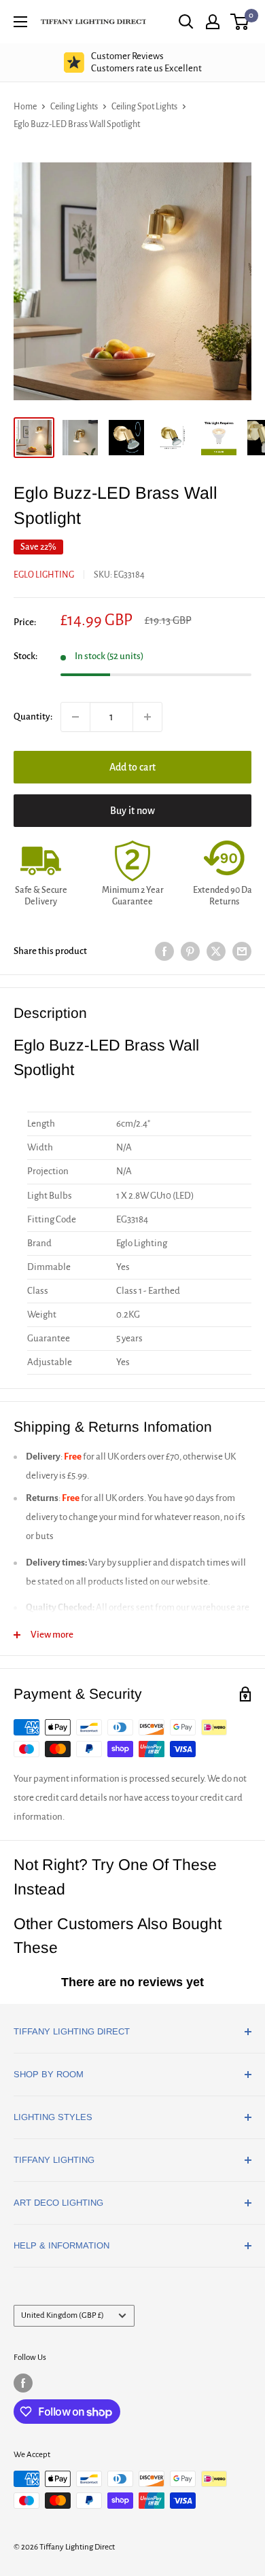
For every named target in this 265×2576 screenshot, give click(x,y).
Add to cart (132, 767)
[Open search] (186, 22)
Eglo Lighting (44, 575)
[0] (240, 22)
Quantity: (33, 717)
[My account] (213, 22)
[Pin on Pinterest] (190, 952)
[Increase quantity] (147, 717)
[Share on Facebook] (164, 952)
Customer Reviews (146, 62)
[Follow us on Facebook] (23, 2383)
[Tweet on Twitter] (216, 952)
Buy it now (132, 811)
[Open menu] (20, 22)
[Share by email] (242, 952)
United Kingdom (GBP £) (63, 2315)
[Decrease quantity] (75, 717)
